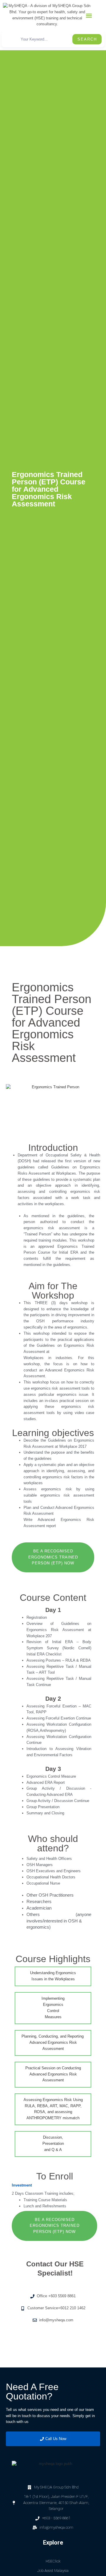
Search (87, 39)
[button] (89, 16)
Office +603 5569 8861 (56, 2296)
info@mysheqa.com (56, 2320)
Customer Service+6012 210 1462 (56, 2308)
